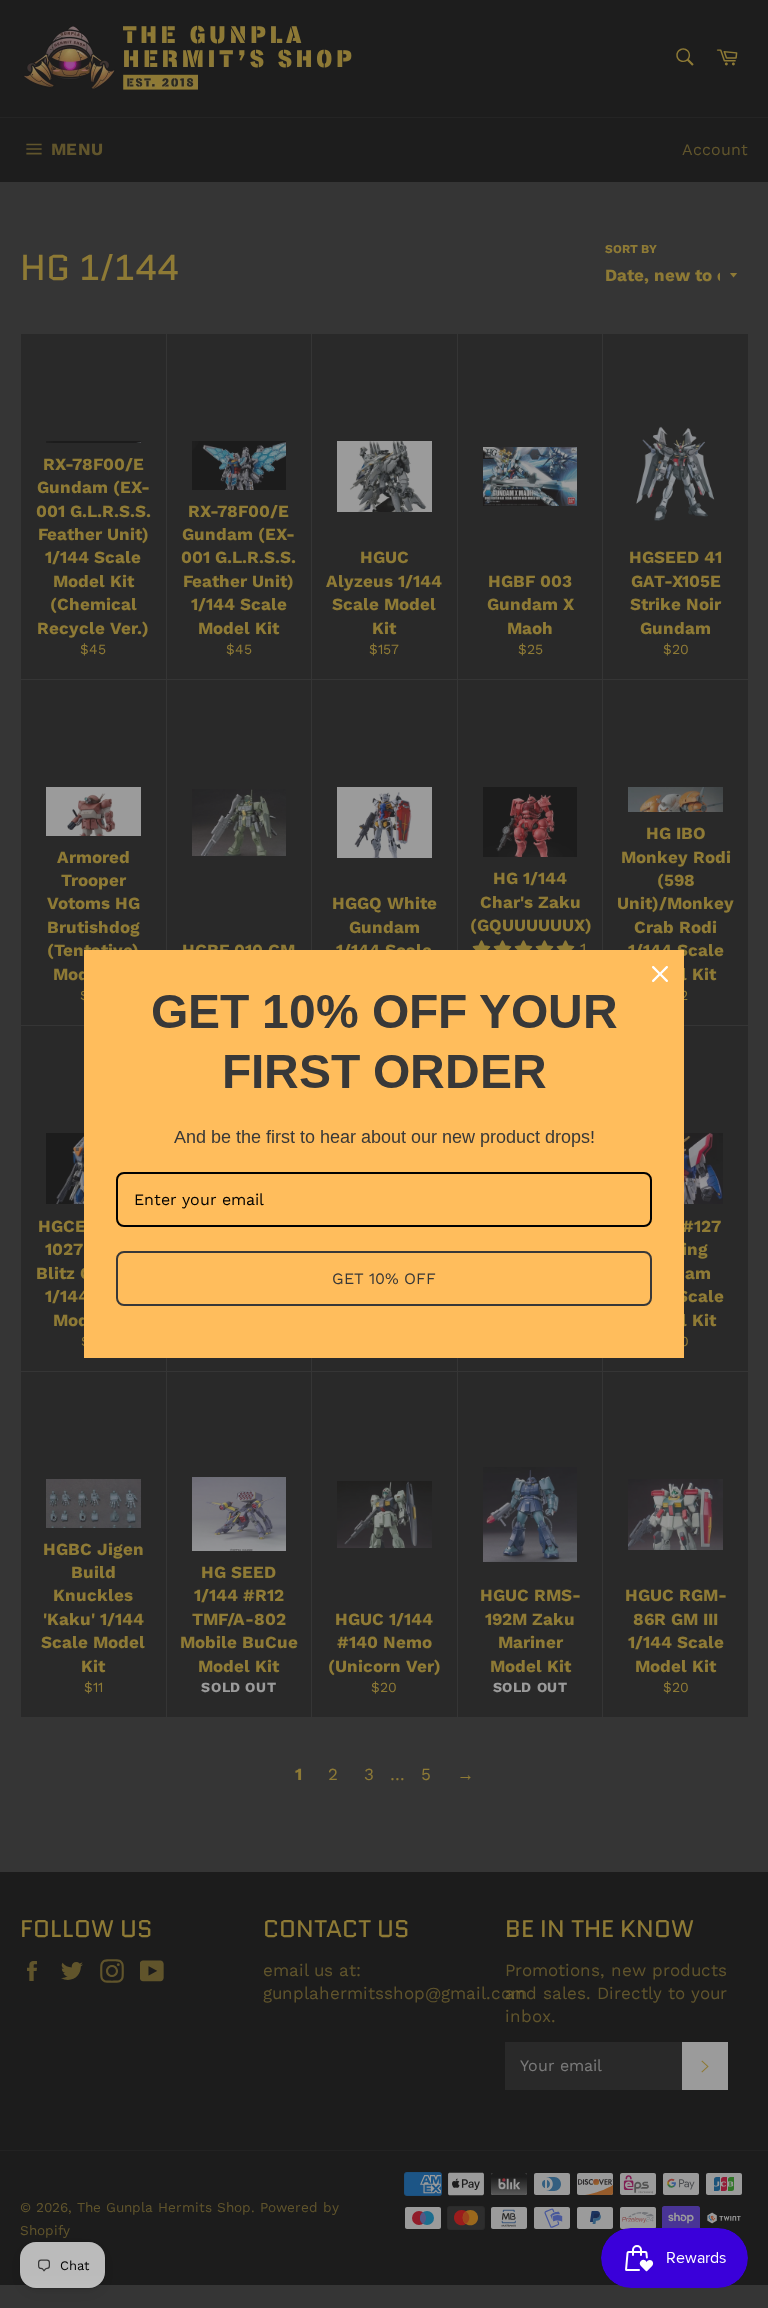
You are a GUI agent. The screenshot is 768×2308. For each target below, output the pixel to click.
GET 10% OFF (384, 1278)
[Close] (660, 974)
